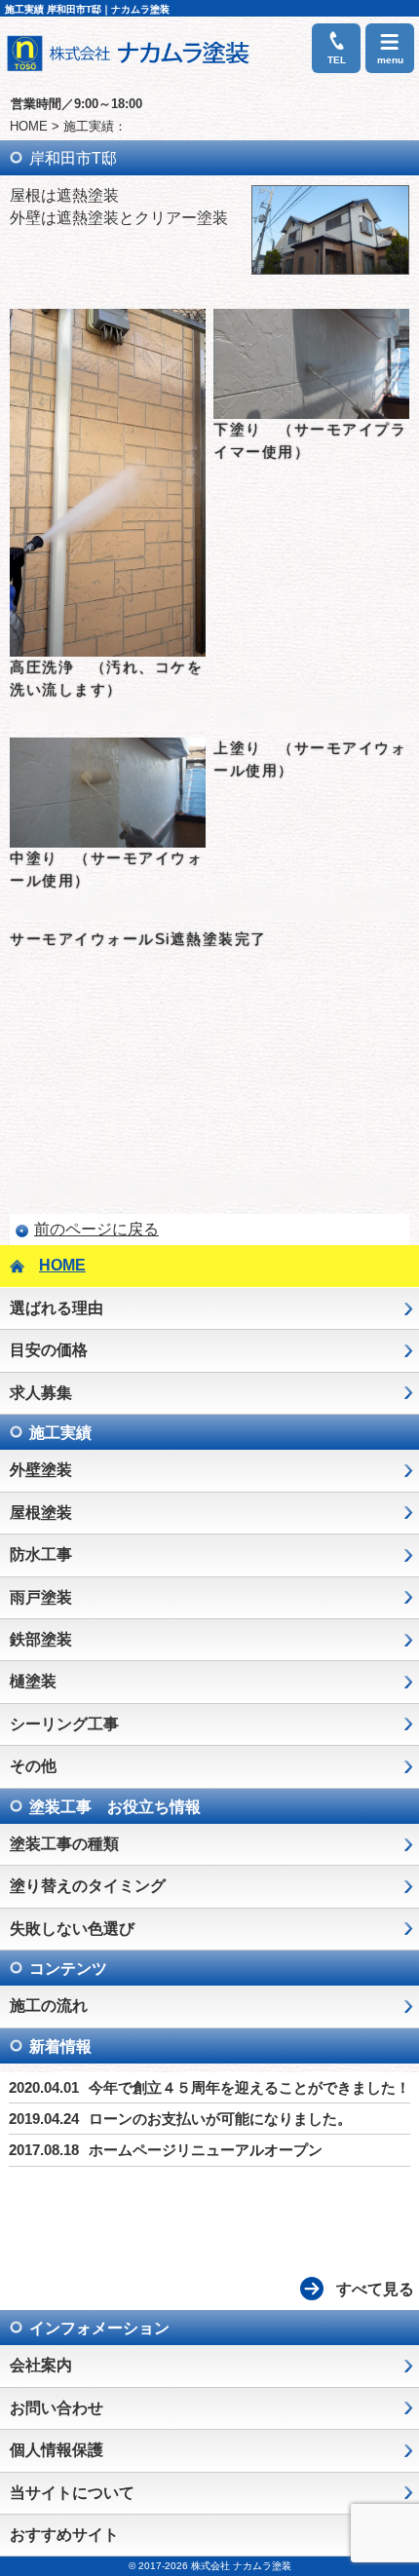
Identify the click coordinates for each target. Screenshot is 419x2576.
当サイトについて (72, 2493)
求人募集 (41, 1393)
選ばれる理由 (57, 1308)
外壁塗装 (41, 1470)
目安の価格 (49, 1350)
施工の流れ (49, 2006)
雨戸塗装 (41, 1597)
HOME (29, 126)
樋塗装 (33, 1681)
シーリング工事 (64, 1724)
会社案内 (41, 2365)
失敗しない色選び (72, 1929)
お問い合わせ (57, 2408)
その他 (33, 1766)
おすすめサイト (64, 2535)
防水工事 (41, 1554)
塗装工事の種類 (64, 1844)
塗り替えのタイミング (88, 1886)
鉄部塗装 (41, 1639)
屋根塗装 (41, 1513)
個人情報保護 (57, 2450)
